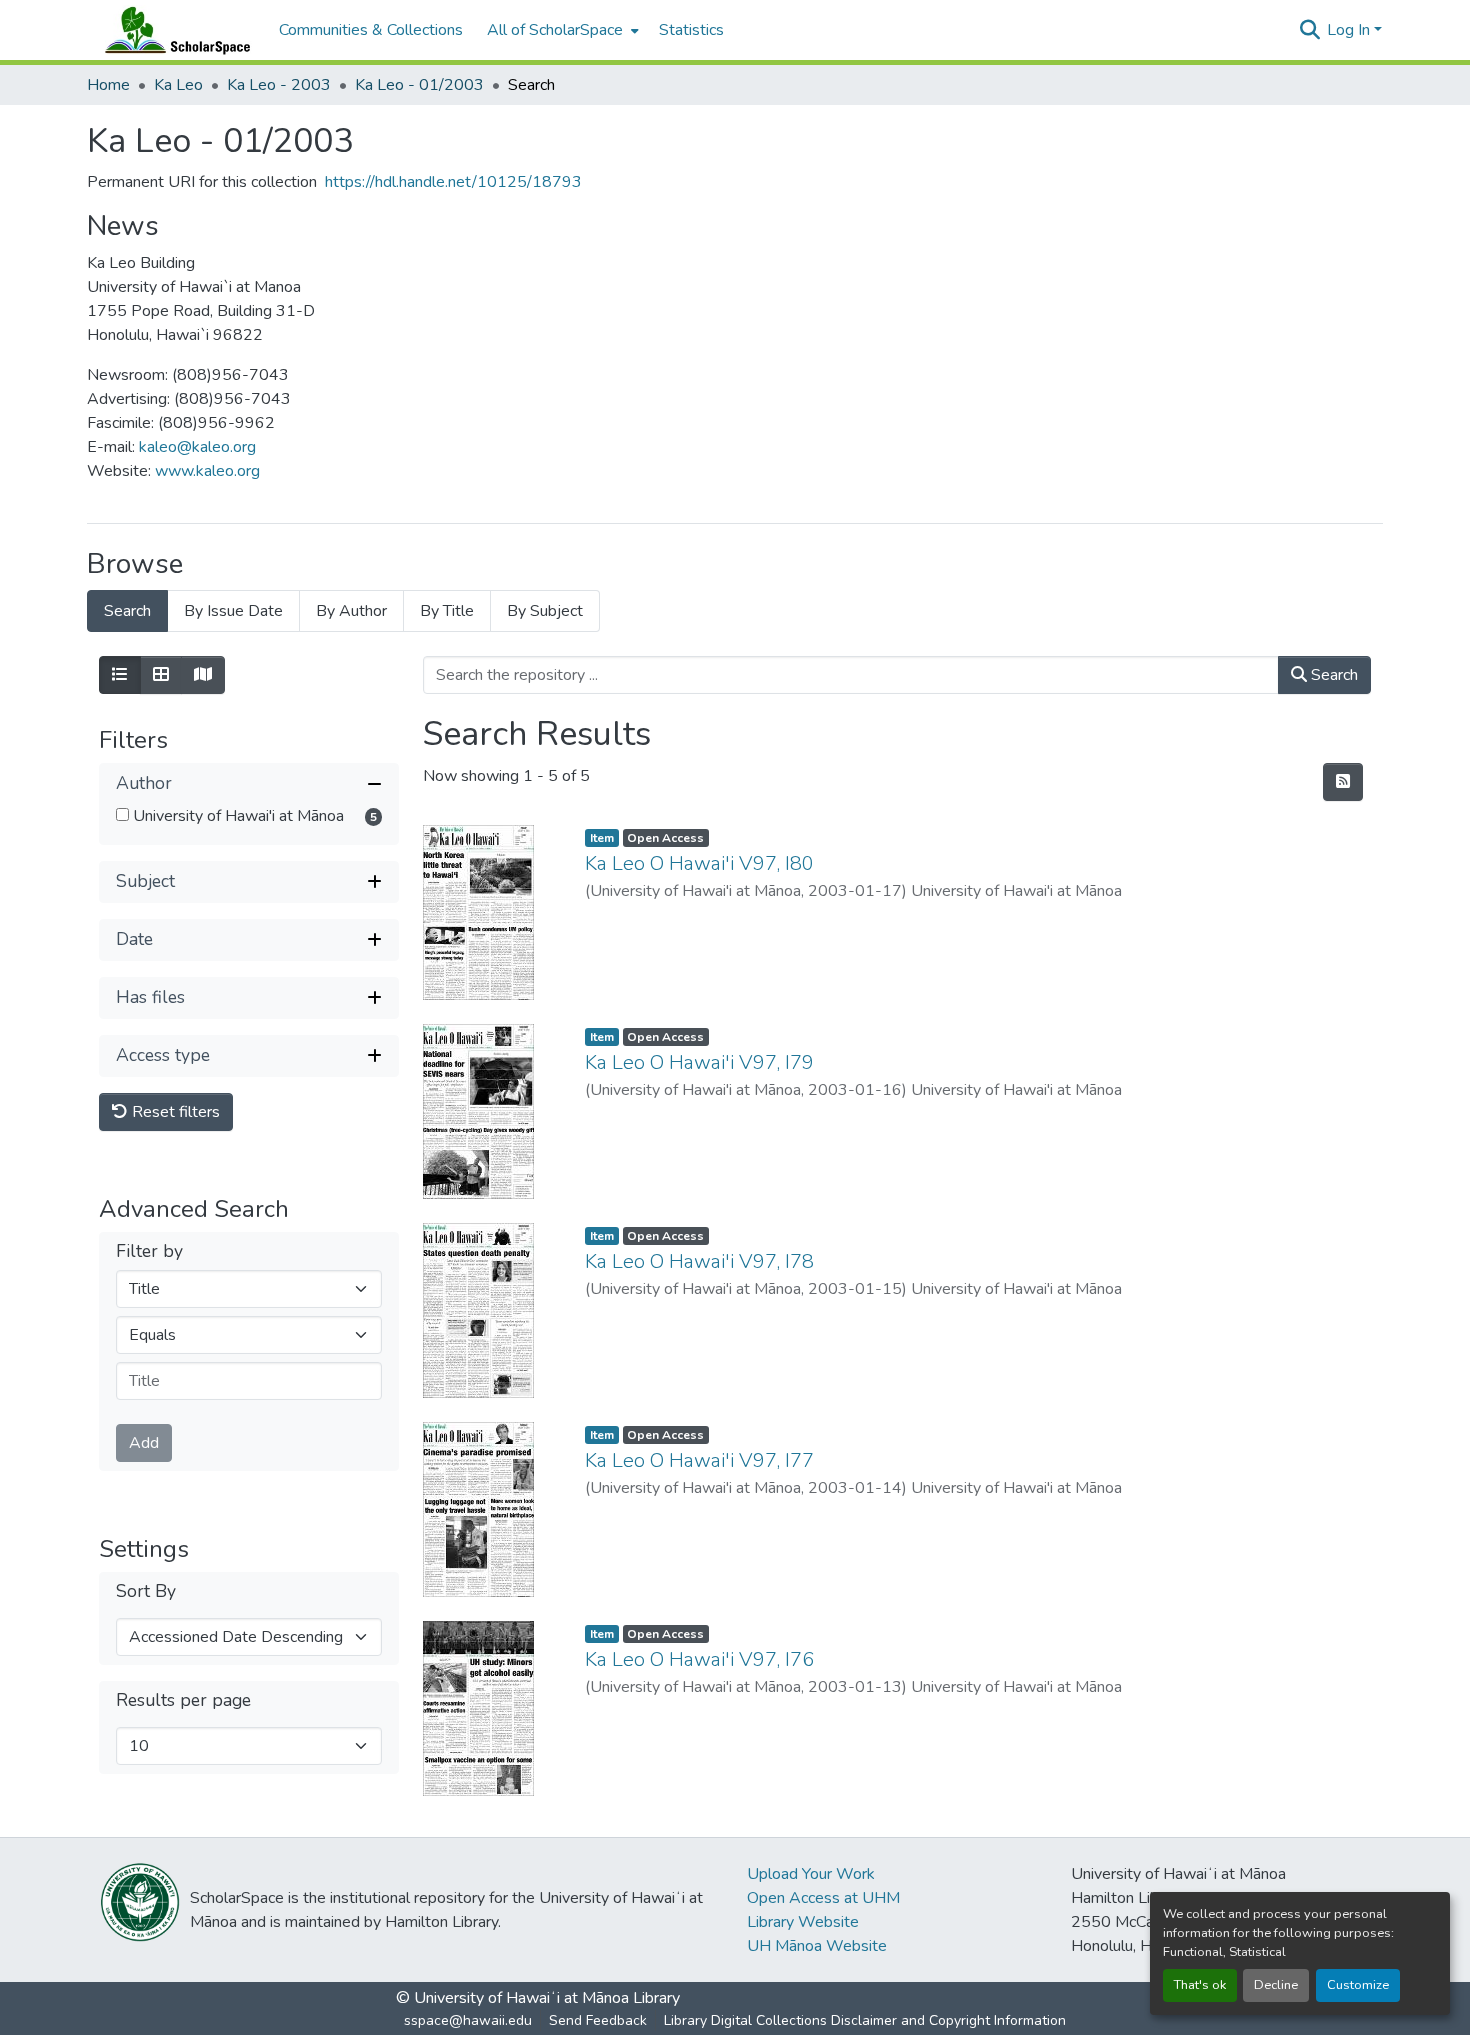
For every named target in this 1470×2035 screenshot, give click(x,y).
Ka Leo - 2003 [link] (279, 85)
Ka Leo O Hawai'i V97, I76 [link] (699, 1659)
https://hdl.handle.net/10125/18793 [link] (453, 182)
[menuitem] (561, 30)
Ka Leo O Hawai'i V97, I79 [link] (699, 1062)
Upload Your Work (811, 1874)
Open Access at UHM (823, 1898)
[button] (173, 30)
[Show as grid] (161, 675)
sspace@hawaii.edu (468, 2020)
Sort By (146, 1590)
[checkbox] (122, 814)
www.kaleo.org (207, 471)
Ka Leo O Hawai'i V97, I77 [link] (699, 1460)
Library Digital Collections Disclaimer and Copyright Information (865, 2020)
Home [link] (108, 85)
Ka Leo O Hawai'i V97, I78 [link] (699, 1261)
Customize (1358, 1985)
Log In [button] (1350, 30)
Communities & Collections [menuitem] (371, 30)
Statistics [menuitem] (691, 30)
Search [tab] (127, 611)
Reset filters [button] (174, 1112)
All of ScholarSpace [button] (555, 30)
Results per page (183, 1700)
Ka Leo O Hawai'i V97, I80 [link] (699, 863)
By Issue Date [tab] (233, 611)
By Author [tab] (351, 611)
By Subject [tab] (545, 611)
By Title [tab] (447, 611)
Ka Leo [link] (178, 85)
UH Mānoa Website (817, 1946)
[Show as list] (120, 675)
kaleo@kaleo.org (197, 447)
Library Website (803, 1922)
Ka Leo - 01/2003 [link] (419, 85)
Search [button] (1332, 675)
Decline (1276, 1985)
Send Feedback (598, 2020)
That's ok (1200, 1985)
